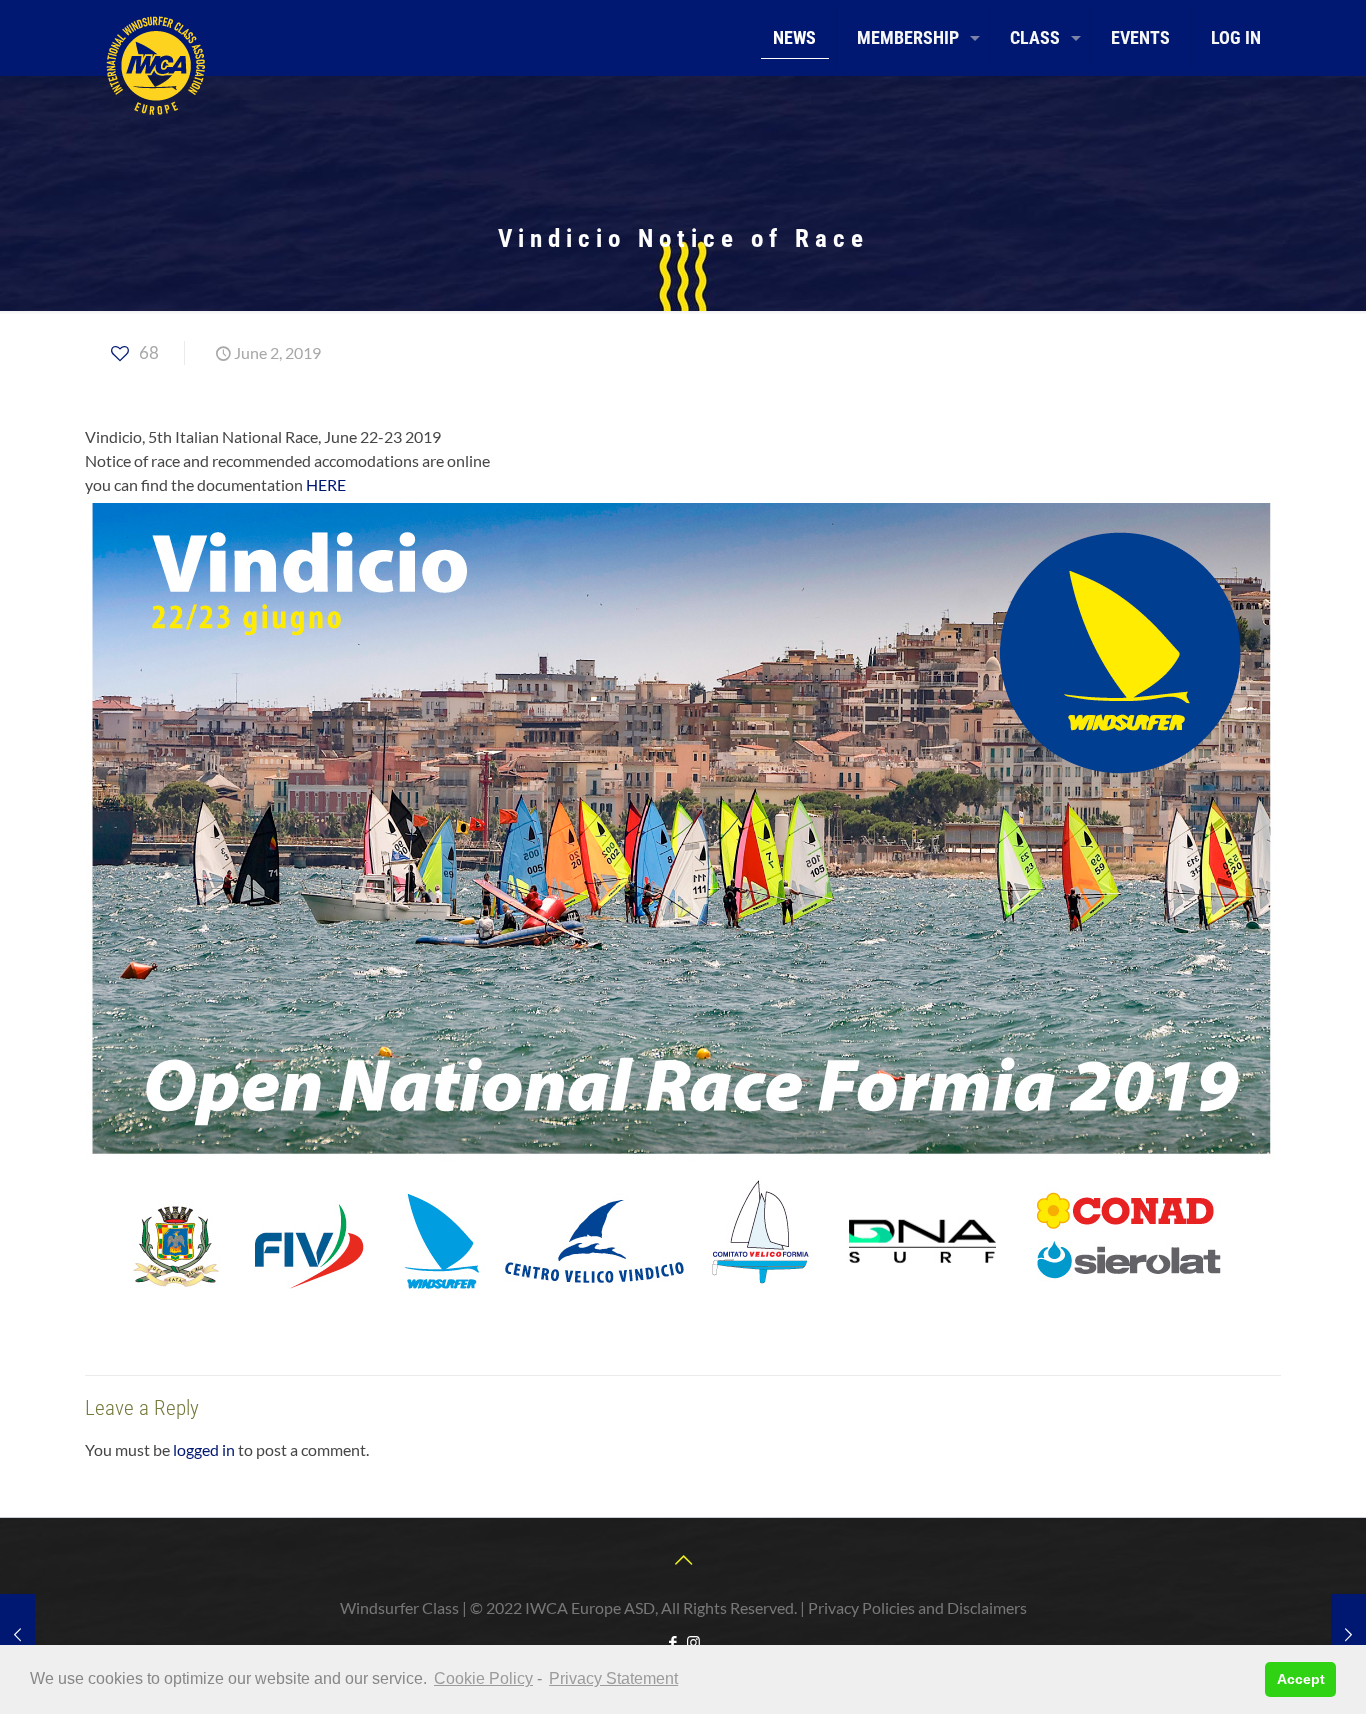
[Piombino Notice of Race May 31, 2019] (17, 1634)
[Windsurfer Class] (155, 65)
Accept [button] (1301, 1679)
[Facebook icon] (672, 1642)
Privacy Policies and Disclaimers (917, 1607)
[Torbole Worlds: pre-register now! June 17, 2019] (1348, 1634)
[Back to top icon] (683, 1559)
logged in (204, 1449)
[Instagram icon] (693, 1642)
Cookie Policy (483, 1678)
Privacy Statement (613, 1678)
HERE (326, 484)
